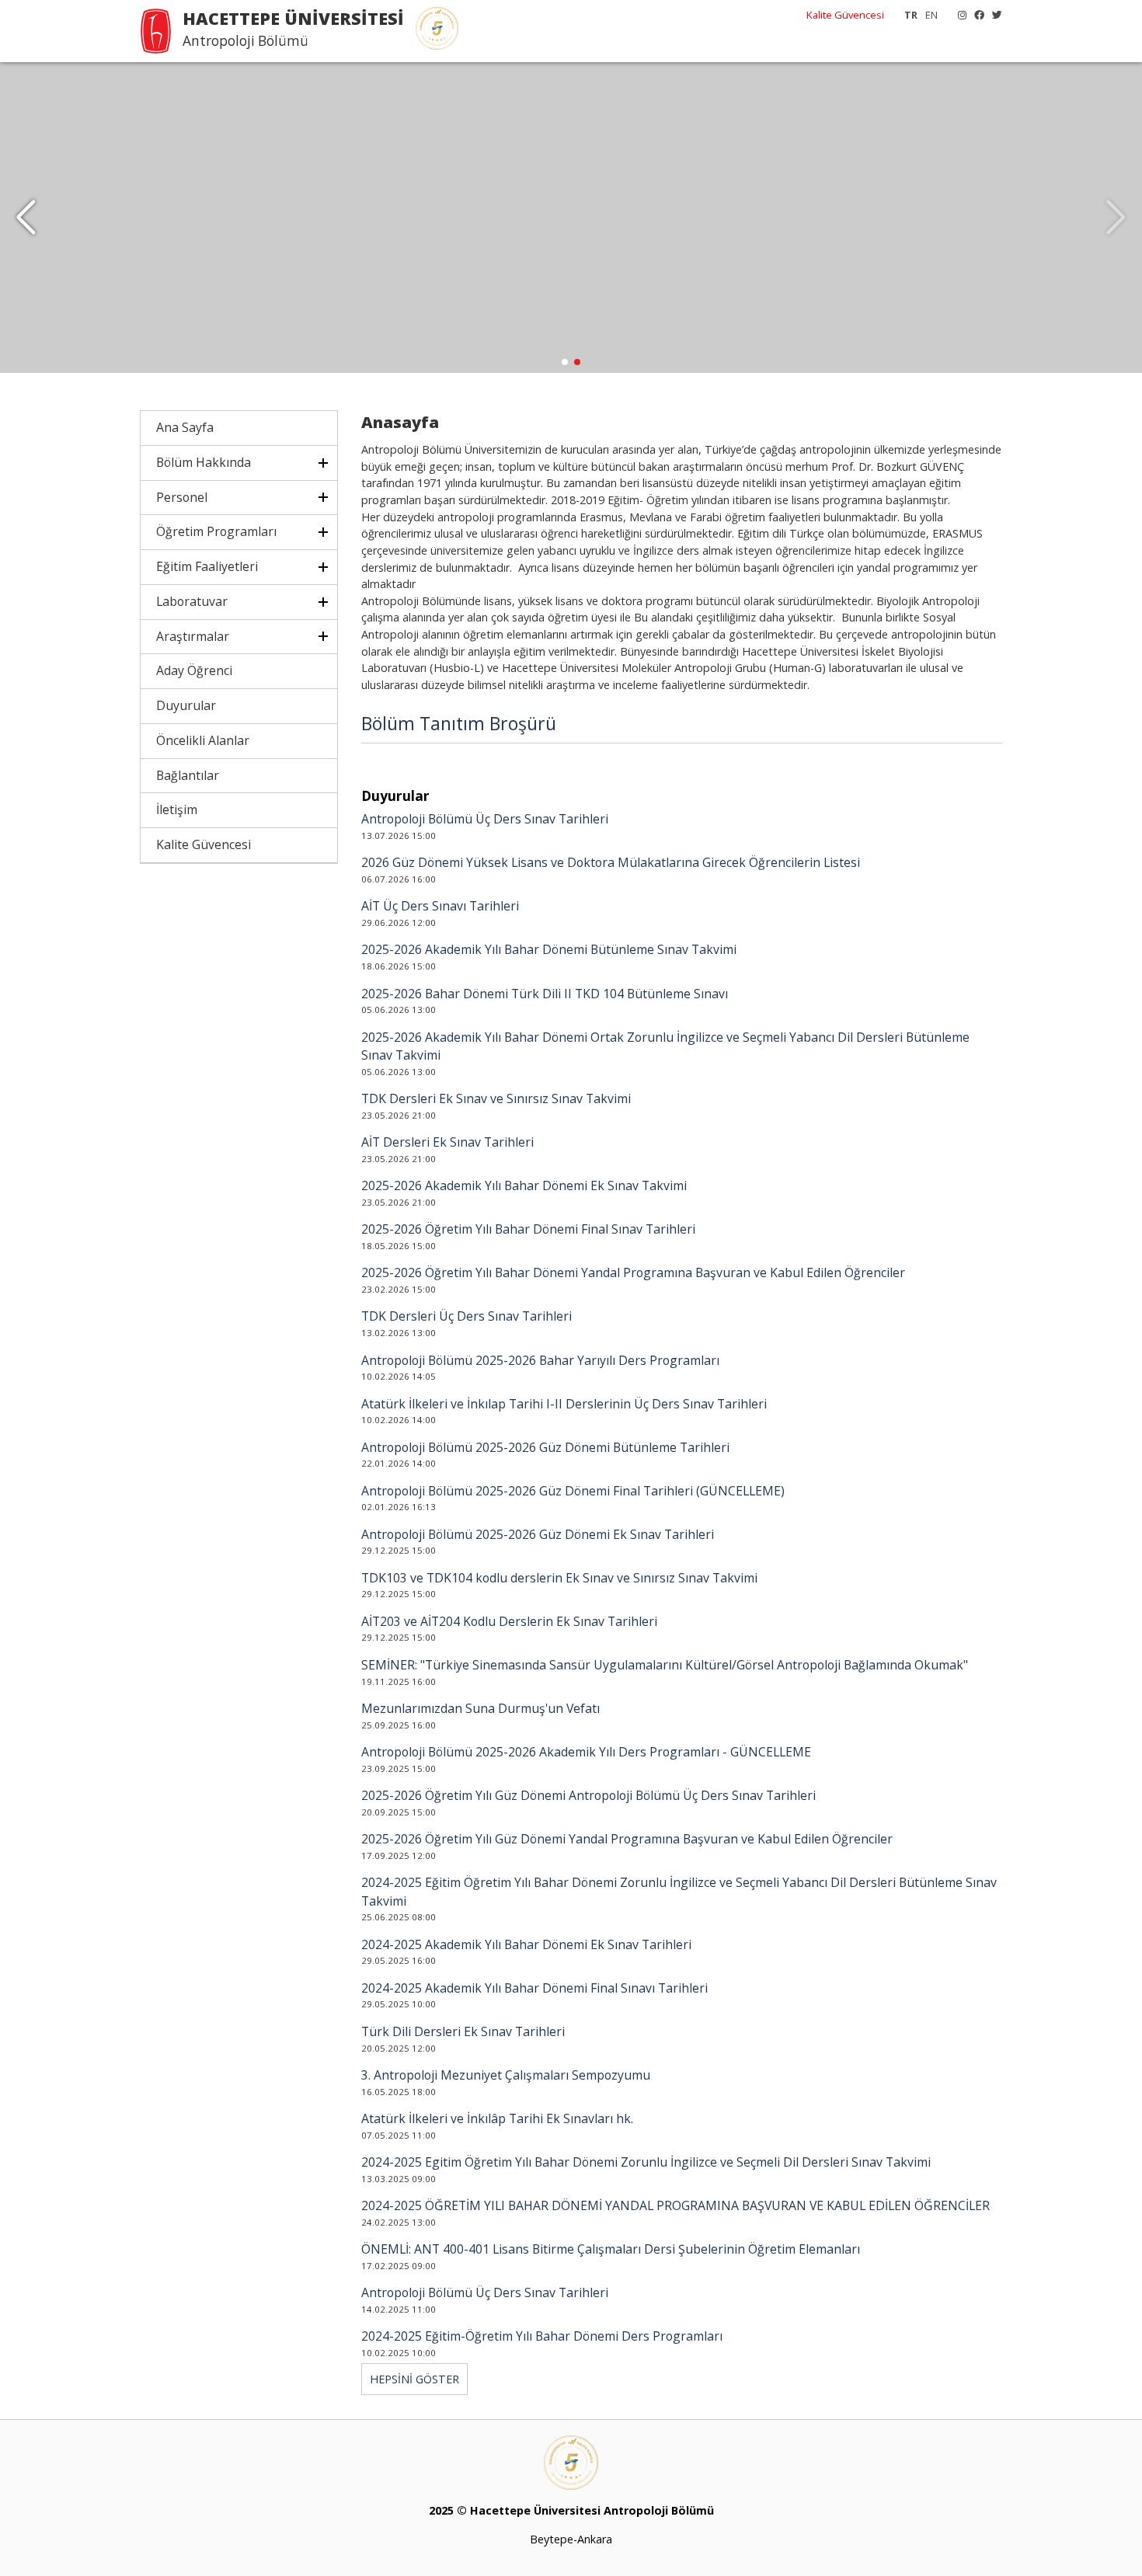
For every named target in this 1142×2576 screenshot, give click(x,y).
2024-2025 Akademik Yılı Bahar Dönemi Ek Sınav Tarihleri (526, 1944)
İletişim (177, 809)
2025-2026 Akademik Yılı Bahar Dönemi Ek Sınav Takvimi (524, 1185)
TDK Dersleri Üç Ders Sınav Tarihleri (467, 1316)
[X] (993, 15)
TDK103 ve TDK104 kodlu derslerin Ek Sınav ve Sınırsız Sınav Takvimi (559, 1578)
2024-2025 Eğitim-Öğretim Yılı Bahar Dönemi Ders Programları (542, 2336)
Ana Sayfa (185, 427)
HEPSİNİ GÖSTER (414, 2379)
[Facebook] (975, 15)
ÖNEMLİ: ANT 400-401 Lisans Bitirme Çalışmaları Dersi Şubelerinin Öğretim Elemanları (611, 2249)
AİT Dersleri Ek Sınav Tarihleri (447, 1142)
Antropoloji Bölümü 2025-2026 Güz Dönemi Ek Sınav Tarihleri (538, 1534)
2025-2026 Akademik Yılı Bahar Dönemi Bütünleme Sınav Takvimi (549, 949)
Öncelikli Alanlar (203, 740)
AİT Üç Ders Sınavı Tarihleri (440, 906)
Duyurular (186, 705)
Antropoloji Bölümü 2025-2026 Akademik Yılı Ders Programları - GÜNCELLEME (586, 1752)
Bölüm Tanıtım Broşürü (459, 723)
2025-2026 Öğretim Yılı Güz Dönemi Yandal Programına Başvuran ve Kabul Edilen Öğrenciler (627, 1839)
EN (931, 15)
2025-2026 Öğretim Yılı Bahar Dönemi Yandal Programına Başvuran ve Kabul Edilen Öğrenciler (633, 1272)
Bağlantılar (188, 775)
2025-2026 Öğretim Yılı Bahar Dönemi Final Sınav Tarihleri (528, 1229)
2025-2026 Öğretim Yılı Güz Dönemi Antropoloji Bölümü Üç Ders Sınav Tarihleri (588, 1795)
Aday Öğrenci (194, 670)
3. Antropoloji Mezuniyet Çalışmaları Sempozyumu (506, 2075)
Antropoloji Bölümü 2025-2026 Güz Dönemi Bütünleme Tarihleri (545, 1447)
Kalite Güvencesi (845, 15)
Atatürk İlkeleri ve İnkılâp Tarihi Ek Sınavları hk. (497, 2118)
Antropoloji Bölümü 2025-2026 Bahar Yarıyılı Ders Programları (540, 1360)
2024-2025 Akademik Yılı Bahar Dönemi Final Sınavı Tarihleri (534, 1988)
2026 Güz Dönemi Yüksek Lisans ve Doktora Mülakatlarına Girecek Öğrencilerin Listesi (611, 862)
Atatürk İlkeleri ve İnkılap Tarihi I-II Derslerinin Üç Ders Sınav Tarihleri (564, 1404)
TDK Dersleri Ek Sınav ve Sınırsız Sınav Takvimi (496, 1098)
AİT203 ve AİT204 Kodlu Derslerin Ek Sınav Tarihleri (509, 1621)
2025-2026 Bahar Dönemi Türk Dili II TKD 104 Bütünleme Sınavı (545, 994)
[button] (26, 218)
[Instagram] (958, 15)
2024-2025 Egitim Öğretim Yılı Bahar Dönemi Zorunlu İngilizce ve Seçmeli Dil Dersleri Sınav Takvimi (646, 2162)
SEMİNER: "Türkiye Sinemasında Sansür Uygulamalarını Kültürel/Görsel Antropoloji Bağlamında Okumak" (665, 1665)
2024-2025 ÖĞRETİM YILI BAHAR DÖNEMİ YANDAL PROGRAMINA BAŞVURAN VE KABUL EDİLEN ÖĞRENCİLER (675, 2205)
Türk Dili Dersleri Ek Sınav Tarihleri (463, 2031)
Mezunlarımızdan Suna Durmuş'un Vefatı (480, 1708)
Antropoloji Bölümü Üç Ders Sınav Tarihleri (485, 819)
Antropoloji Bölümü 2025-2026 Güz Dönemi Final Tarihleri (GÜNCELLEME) (573, 1491)
